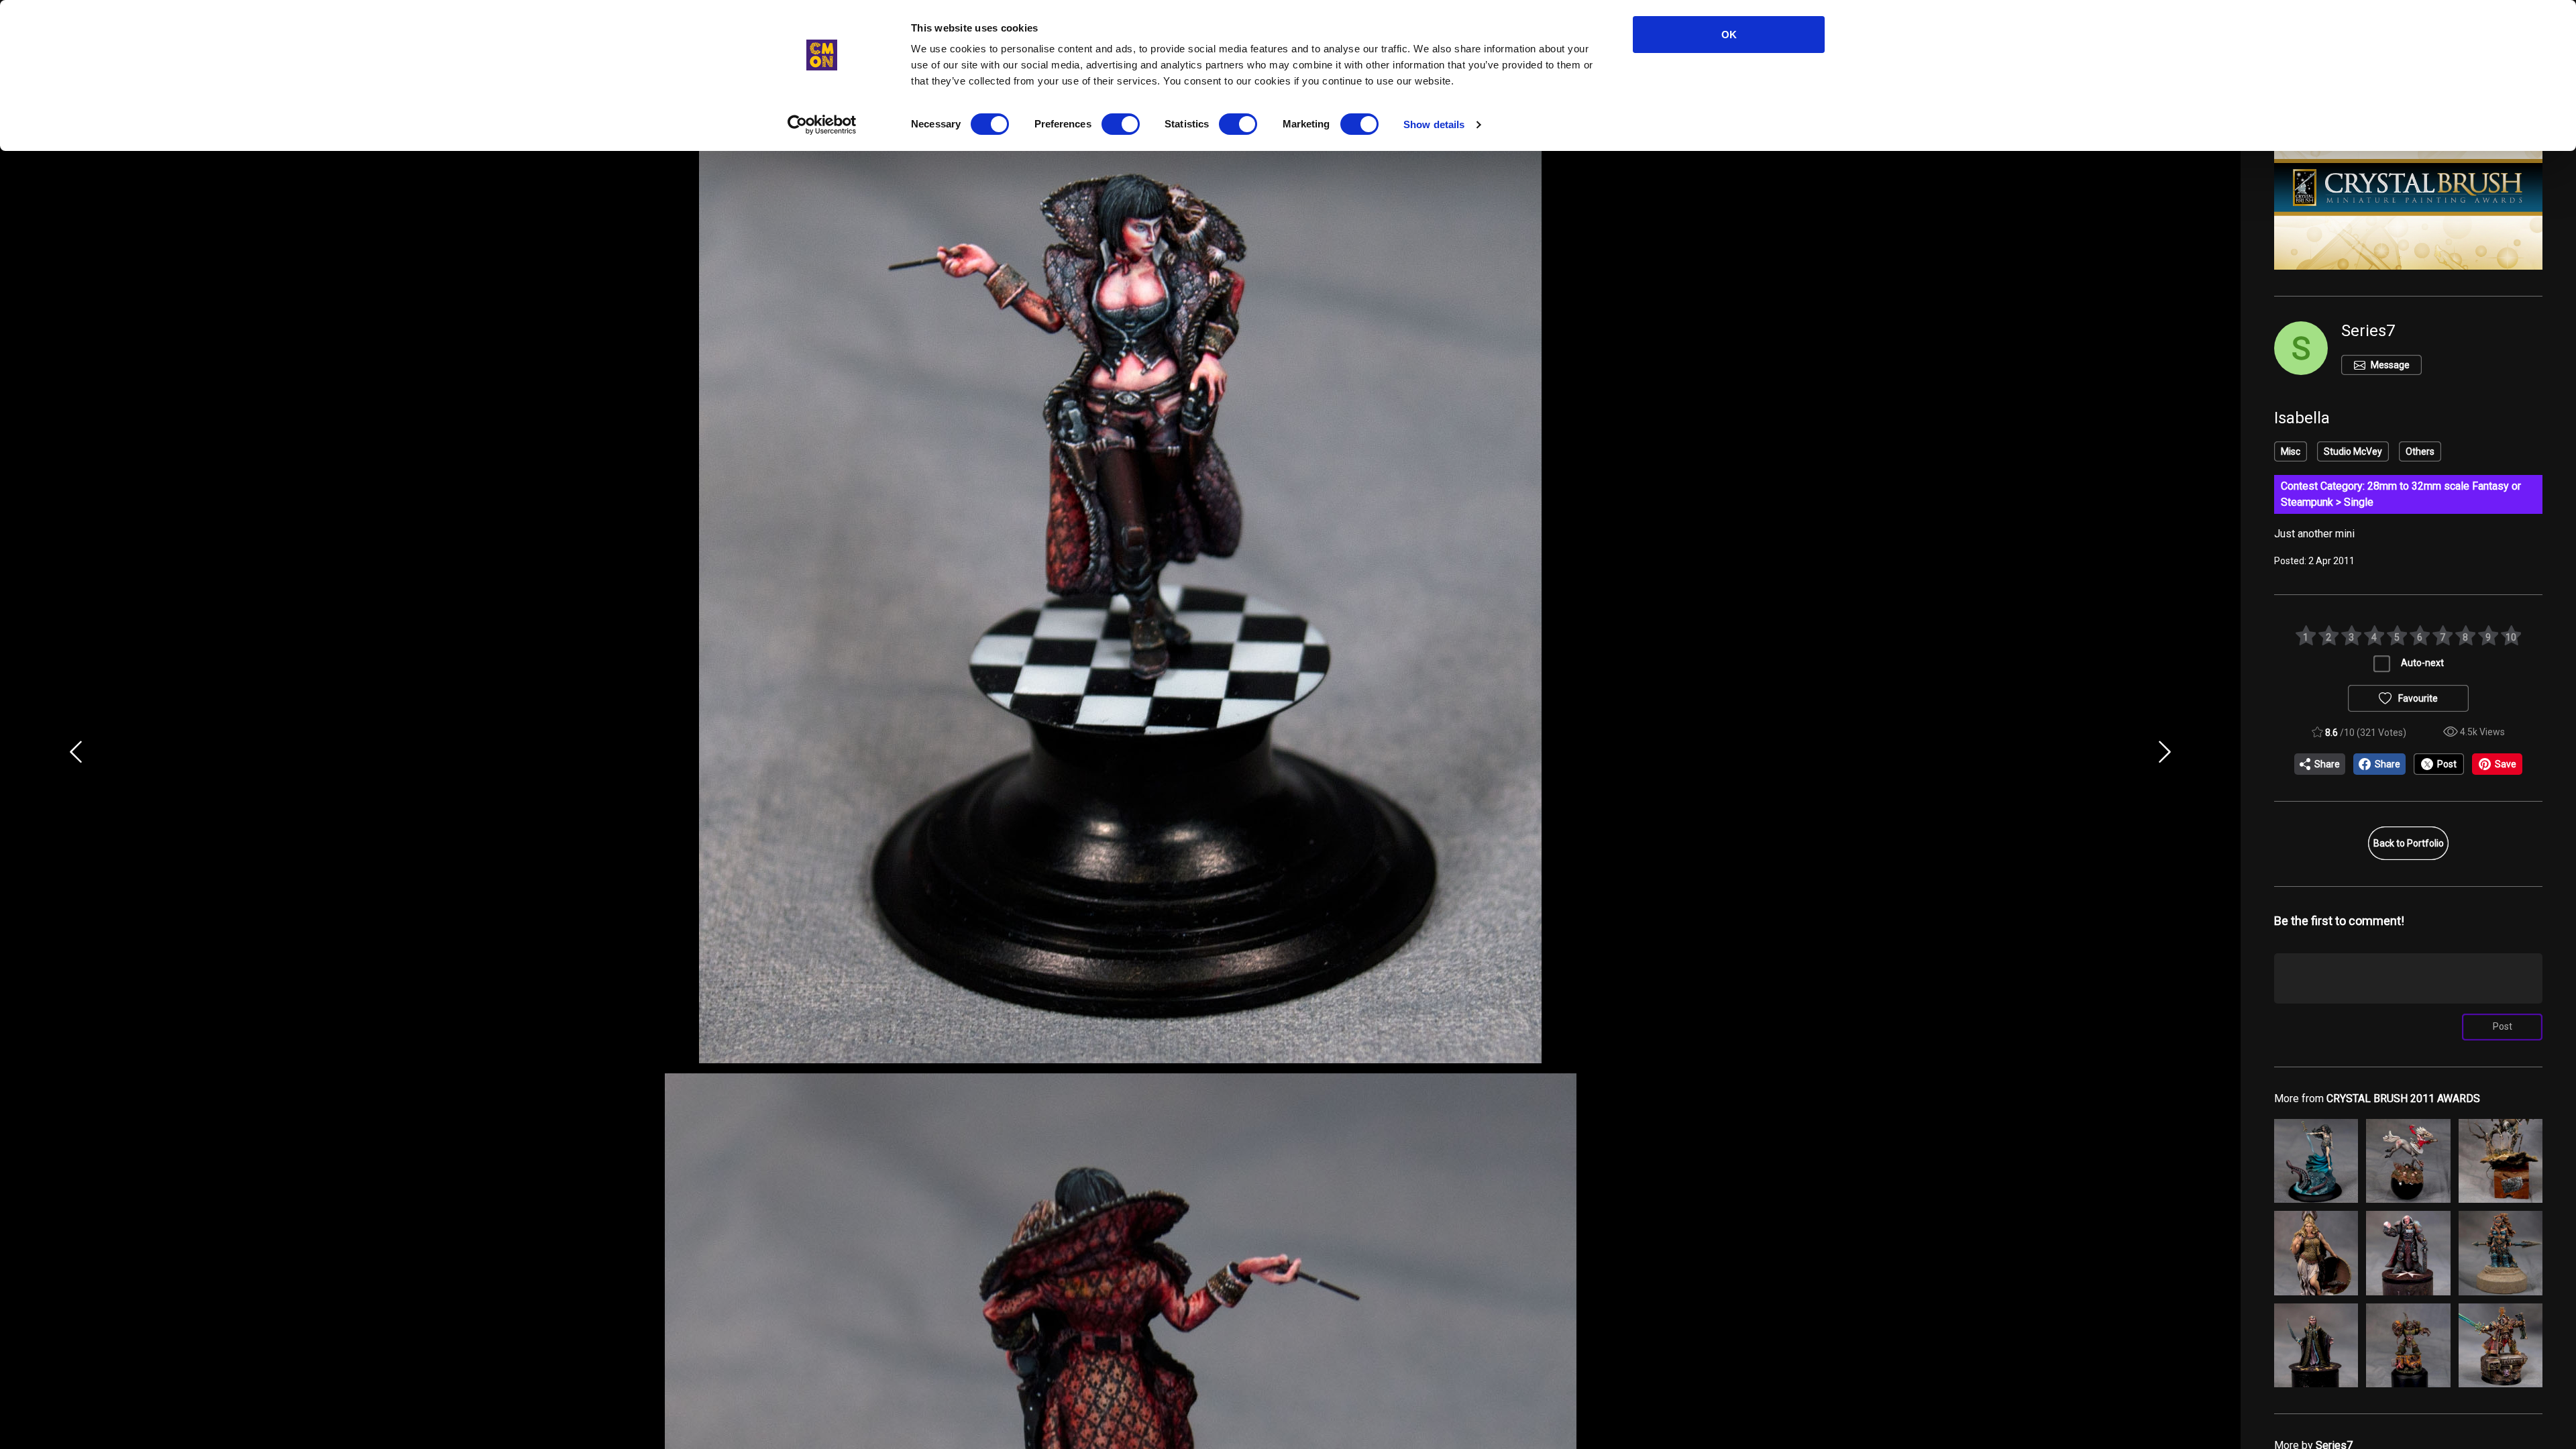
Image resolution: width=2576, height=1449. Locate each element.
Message (2390, 365)
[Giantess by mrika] (2501, 1253)
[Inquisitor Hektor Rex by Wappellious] (2501, 1345)
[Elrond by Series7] (2316, 1345)
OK (1729, 35)
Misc (2291, 451)
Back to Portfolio (2409, 843)
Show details (1434, 124)
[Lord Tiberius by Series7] (2408, 1253)
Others (2420, 451)
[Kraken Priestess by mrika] (2316, 1161)
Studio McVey (2353, 451)
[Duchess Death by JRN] (2408, 1161)
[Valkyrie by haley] (2316, 1253)
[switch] (1121, 124)
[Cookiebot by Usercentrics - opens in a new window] (822, 125)
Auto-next (2422, 663)
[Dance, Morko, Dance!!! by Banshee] (2501, 1161)
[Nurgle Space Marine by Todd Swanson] (2408, 1345)
